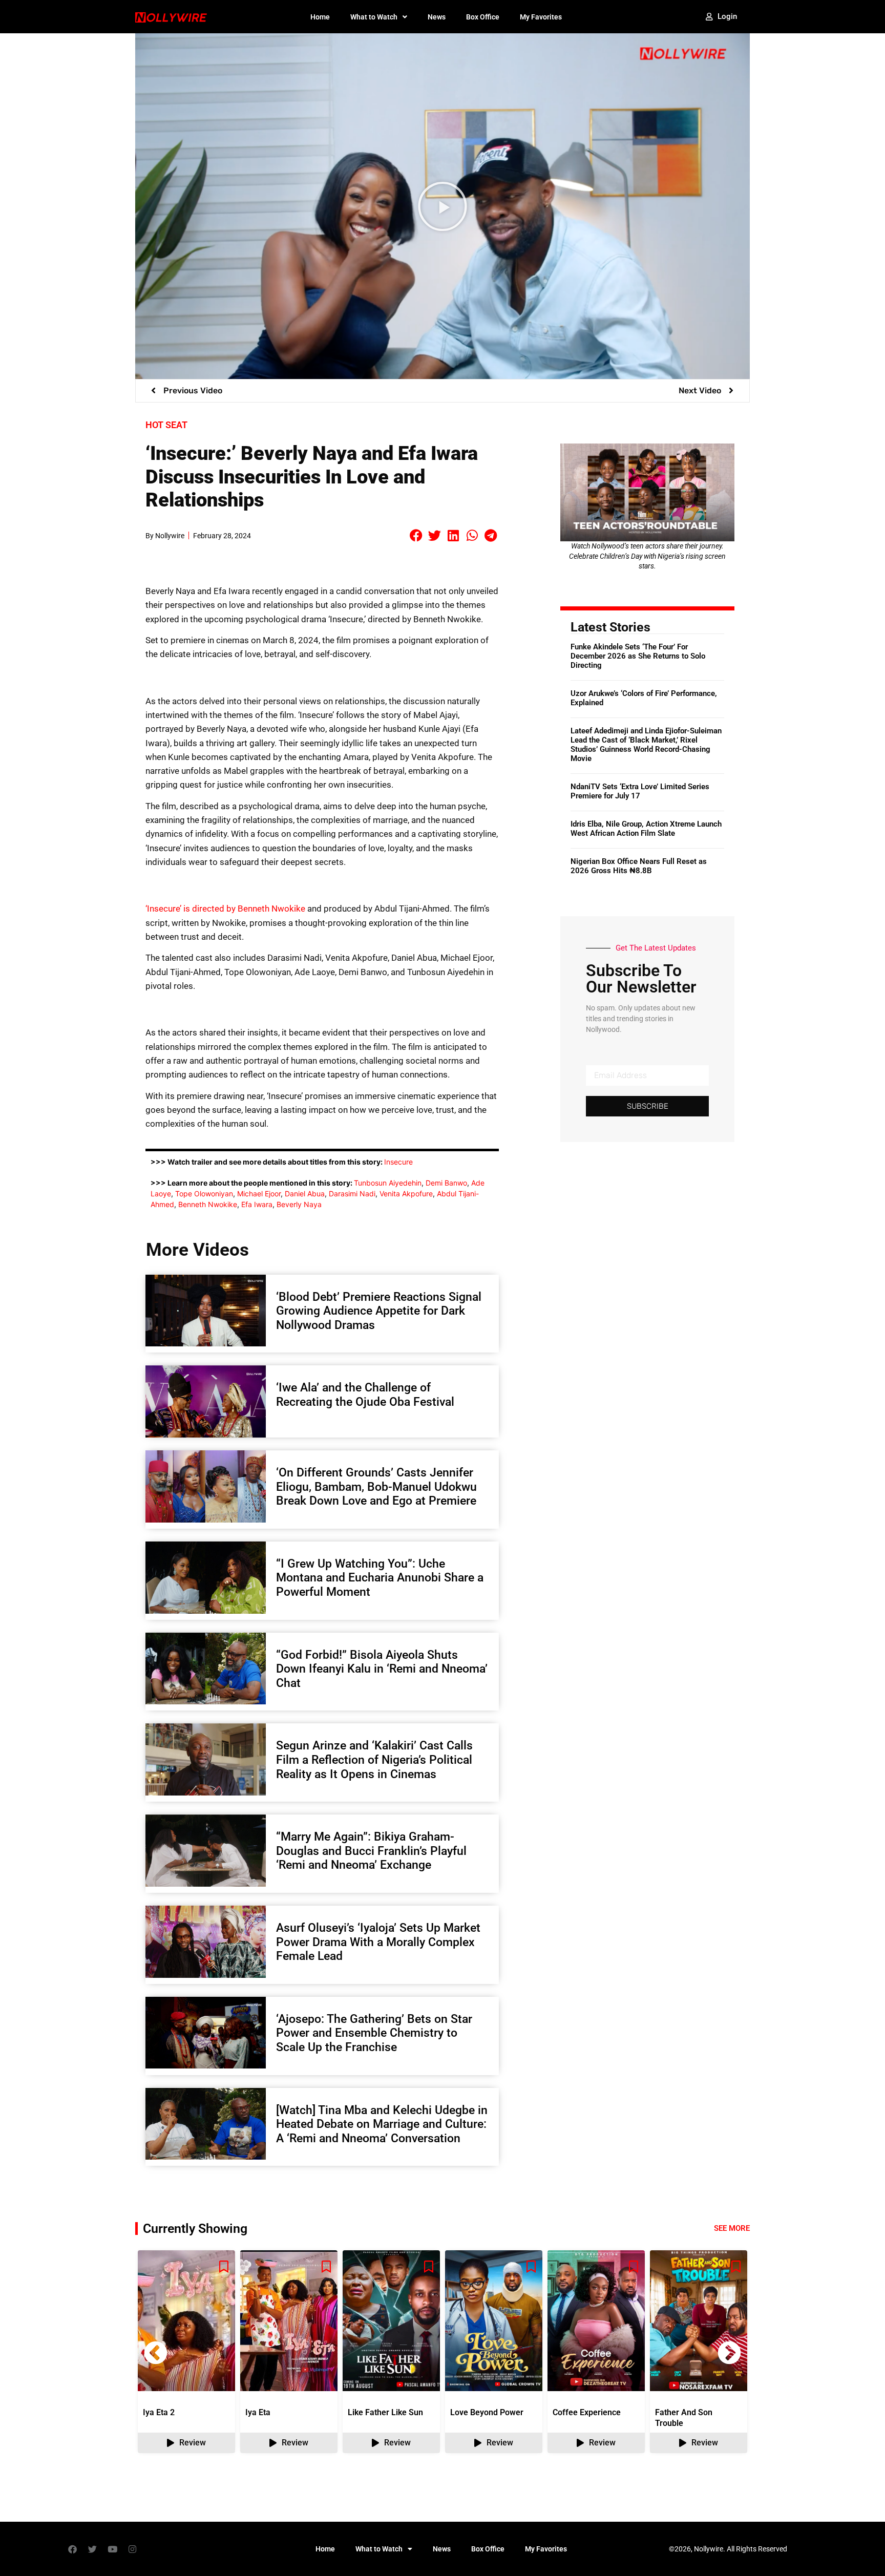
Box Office (483, 17)
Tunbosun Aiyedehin (388, 1183)
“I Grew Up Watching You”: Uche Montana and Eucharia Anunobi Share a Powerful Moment (380, 1578)
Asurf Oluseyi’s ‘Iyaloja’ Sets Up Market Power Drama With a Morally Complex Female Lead (378, 1942)
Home (320, 17)
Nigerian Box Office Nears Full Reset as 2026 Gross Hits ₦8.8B (639, 866)
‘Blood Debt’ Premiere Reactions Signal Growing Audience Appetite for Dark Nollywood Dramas (379, 1311)
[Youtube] (112, 2549)
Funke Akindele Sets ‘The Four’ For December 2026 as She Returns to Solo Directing (638, 656)
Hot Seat (166, 425)
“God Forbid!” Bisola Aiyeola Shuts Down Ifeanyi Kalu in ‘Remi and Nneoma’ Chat (382, 1669)
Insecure (398, 1162)
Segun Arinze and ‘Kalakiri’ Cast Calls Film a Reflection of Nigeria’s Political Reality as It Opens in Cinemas (374, 1760)
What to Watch (374, 17)
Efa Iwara (257, 1204)
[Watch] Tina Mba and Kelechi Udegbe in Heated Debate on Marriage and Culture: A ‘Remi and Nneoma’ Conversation (382, 2124)
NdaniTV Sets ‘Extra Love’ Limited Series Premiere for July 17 (640, 791)
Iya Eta (258, 2412)
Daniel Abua (305, 1194)
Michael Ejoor (259, 1194)
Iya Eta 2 (159, 2412)
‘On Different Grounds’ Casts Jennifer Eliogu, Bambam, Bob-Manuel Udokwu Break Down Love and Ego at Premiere (376, 1487)
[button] (442, 206)
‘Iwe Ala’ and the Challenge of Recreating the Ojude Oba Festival (365, 1395)
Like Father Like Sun (385, 2412)
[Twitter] (92, 2549)
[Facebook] (72, 2549)
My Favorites (541, 17)
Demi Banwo (446, 1183)
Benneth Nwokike (208, 1204)
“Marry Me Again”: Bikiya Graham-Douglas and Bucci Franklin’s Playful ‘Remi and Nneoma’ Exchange (371, 1851)
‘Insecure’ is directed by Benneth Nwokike (225, 909)
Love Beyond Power (487, 2412)
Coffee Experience (587, 2412)
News (437, 17)
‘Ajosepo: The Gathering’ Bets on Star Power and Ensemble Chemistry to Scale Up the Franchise (374, 2033)
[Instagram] (132, 2549)
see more (732, 2228)
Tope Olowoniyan (204, 1194)
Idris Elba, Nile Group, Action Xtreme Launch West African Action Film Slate (646, 829)
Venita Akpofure (406, 1194)
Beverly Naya (299, 1204)
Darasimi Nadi (352, 1194)
